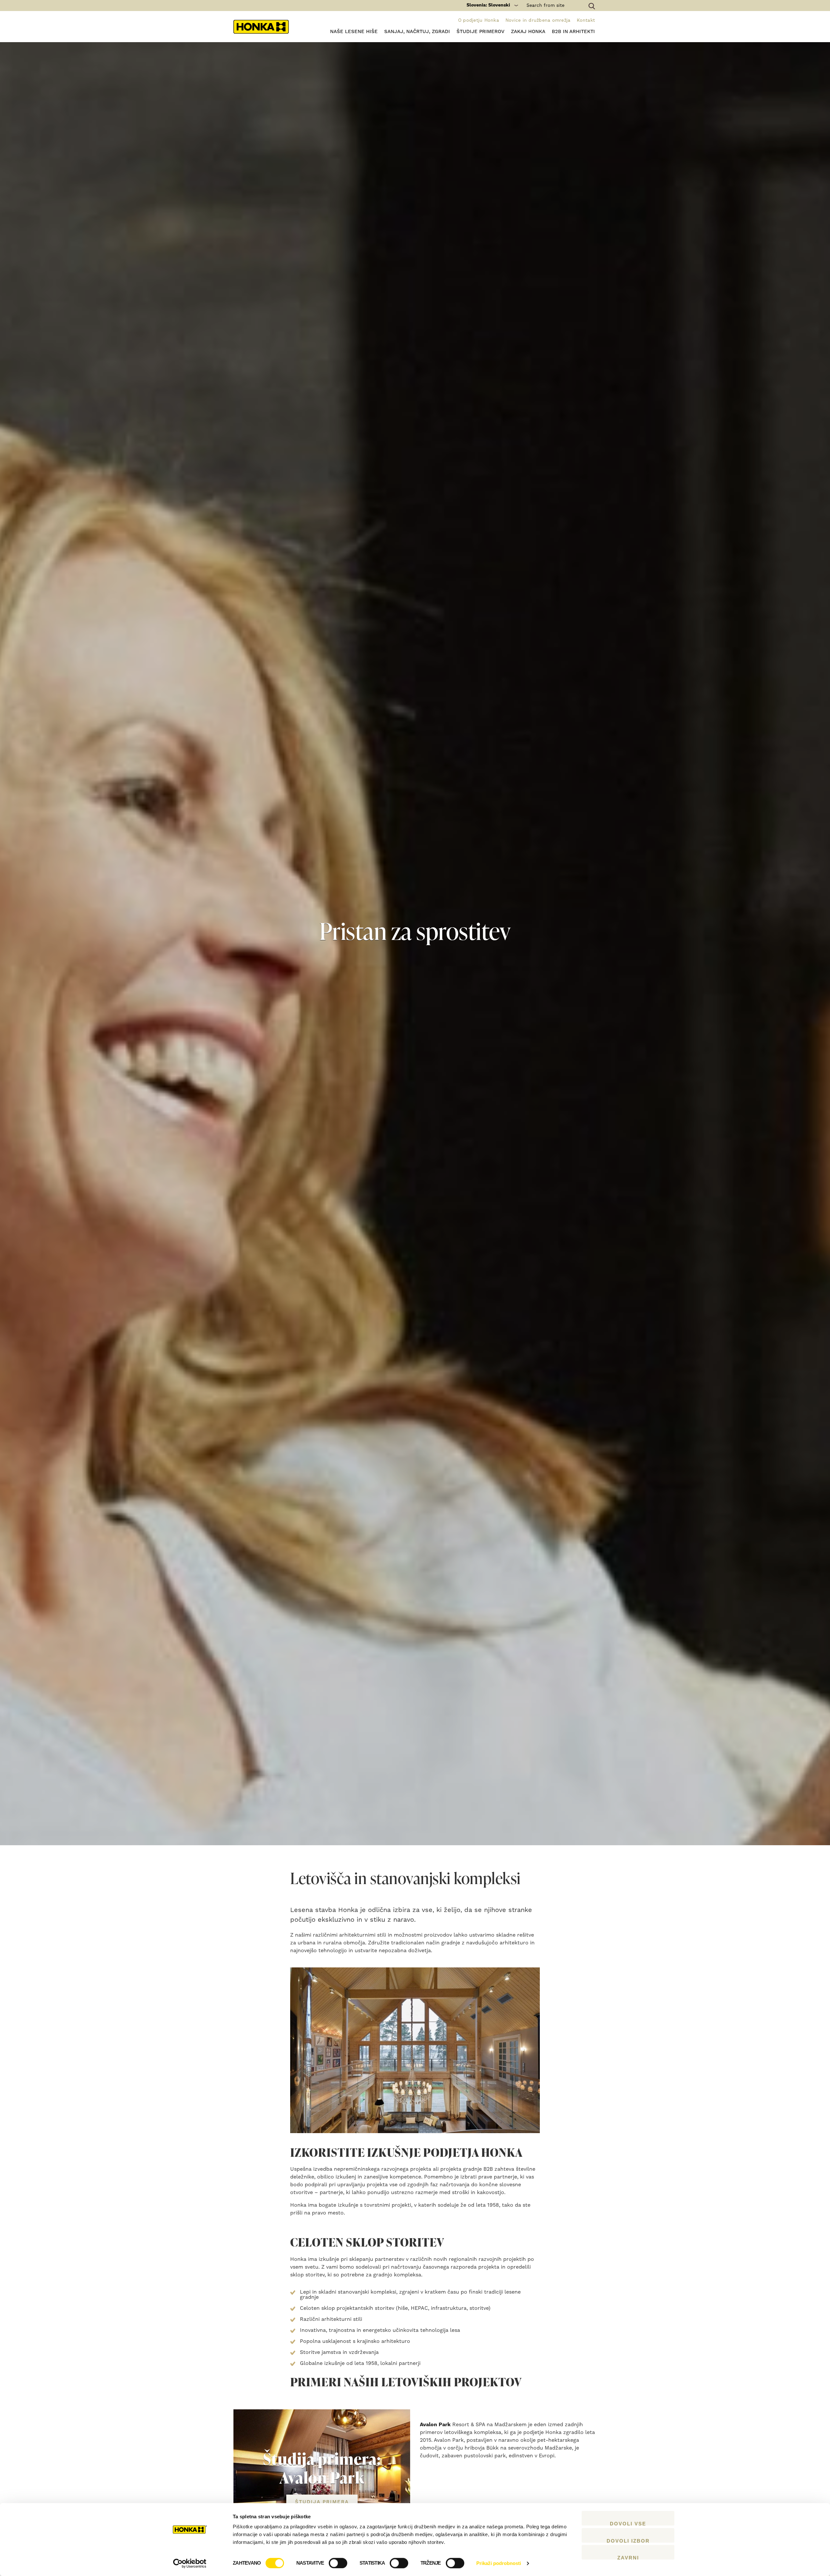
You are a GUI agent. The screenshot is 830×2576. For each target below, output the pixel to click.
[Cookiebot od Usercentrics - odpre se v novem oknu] (190, 2563)
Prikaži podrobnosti (499, 2563)
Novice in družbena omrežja (538, 20)
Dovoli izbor (628, 2540)
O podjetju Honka (479, 20)
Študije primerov (480, 32)
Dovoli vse (628, 2523)
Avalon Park (435, 2425)
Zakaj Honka (528, 32)
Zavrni (628, 2557)
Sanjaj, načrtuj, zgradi (417, 32)
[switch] (338, 2563)
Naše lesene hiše (354, 32)
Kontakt (586, 20)
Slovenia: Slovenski (488, 5)
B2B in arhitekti (573, 32)
